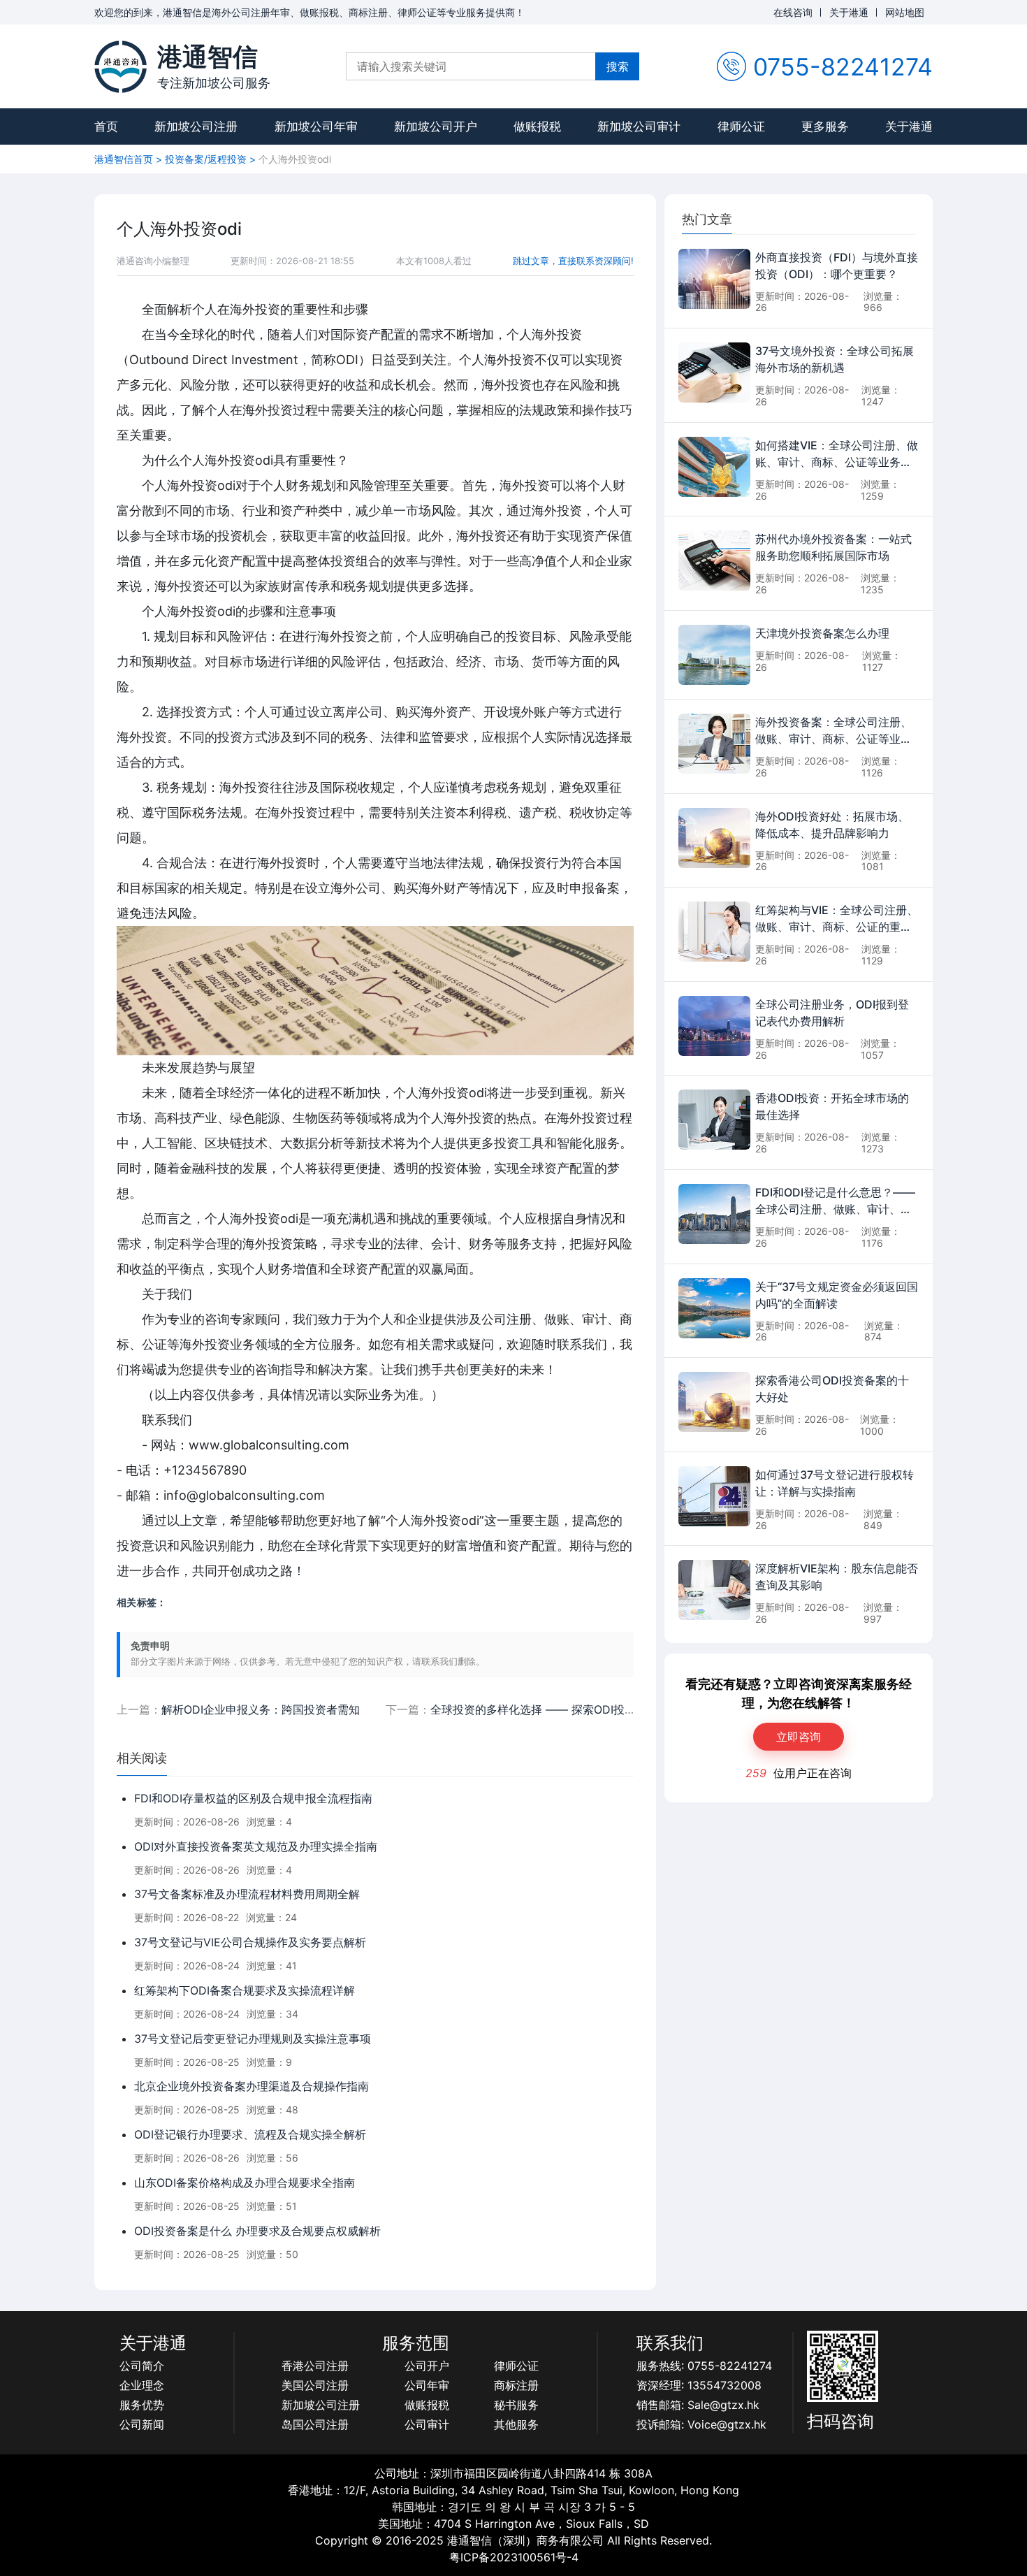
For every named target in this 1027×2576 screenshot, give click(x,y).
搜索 (618, 66)
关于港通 (849, 12)
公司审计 (427, 2424)
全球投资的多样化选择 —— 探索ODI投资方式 (544, 1709)
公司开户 (427, 2366)
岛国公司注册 (315, 2424)
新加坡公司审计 (639, 126)
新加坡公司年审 (316, 126)
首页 (106, 126)
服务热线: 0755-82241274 (704, 2366)
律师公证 (741, 126)
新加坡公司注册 (196, 126)
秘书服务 (516, 2405)
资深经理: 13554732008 (699, 2385)
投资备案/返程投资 (206, 159)
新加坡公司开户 (436, 126)
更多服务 (825, 126)
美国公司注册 (315, 2385)
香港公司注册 (315, 2366)
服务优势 (142, 2405)
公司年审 (427, 2385)
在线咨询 (793, 12)
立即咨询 (799, 1737)
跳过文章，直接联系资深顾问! (573, 261)
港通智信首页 (124, 159)
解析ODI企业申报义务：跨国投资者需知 (261, 1709)
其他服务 (516, 2424)
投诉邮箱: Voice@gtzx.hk (701, 2424)
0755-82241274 (843, 67)
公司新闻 (142, 2424)
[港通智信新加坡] (121, 67)
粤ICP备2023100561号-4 (514, 2557)
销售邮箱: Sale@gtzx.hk (698, 2405)
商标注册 (516, 2385)
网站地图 (905, 12)
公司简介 (142, 2366)
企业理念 (142, 2385)
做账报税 (537, 126)
